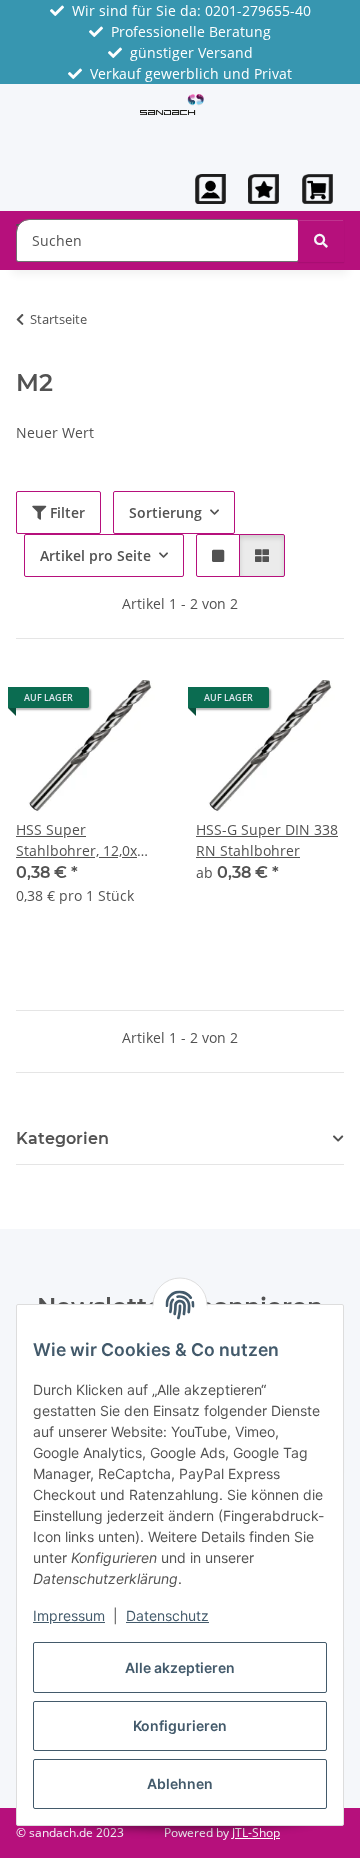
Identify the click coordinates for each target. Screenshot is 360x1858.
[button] (211, 189)
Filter (65, 512)
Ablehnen (180, 1783)
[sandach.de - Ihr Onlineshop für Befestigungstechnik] (172, 102)
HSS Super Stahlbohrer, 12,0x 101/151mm (76, 840)
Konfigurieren (180, 1725)
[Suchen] (321, 240)
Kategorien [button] (62, 1138)
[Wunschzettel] (263, 189)
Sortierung (165, 512)
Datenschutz (167, 1615)
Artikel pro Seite (95, 555)
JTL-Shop (256, 1832)
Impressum (69, 1615)
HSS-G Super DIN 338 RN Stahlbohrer (267, 840)
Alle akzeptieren (180, 1667)
